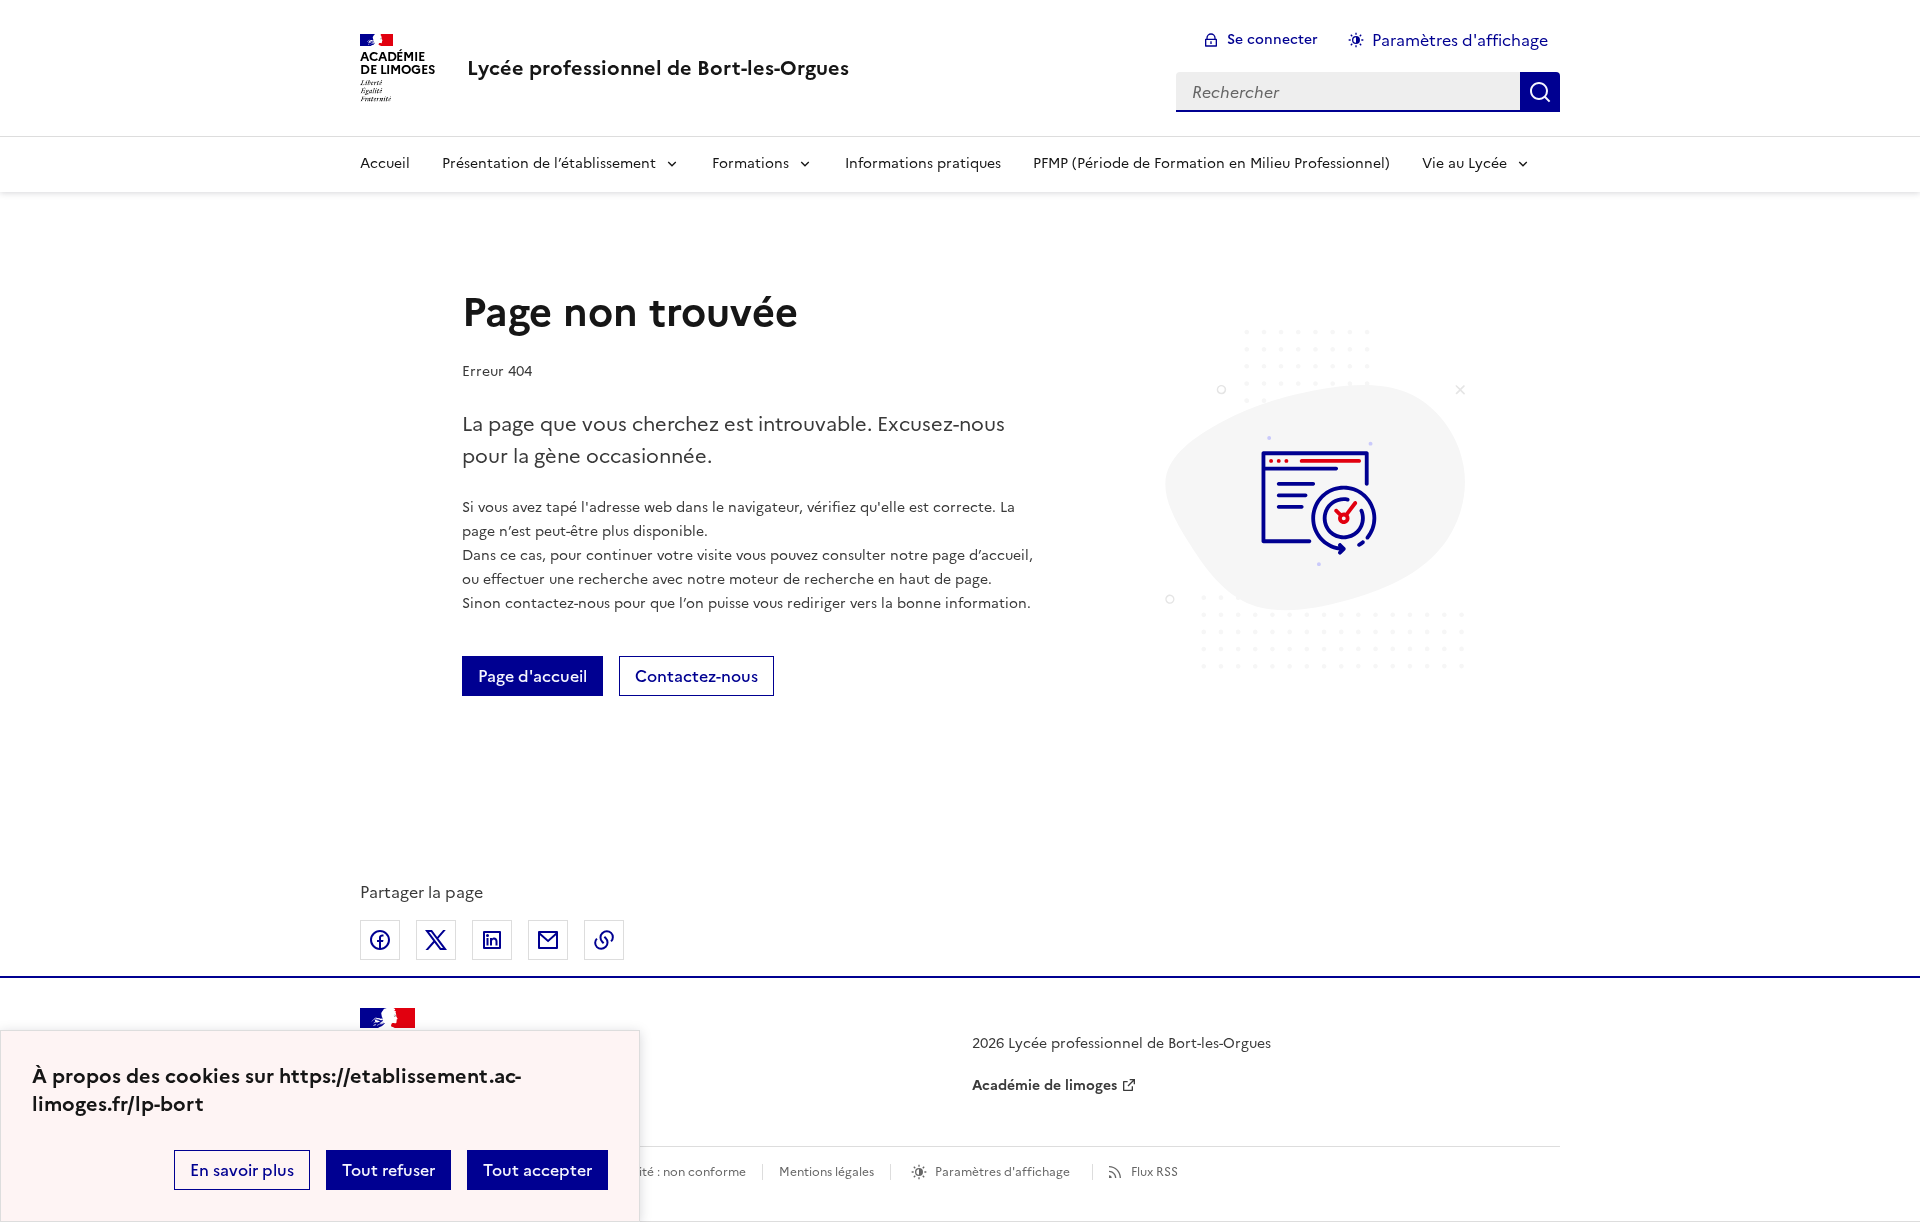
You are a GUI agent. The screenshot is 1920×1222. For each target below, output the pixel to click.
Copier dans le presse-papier (604, 940)
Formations (750, 163)
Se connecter (1272, 39)
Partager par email (548, 940)
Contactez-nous (696, 676)
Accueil (385, 163)
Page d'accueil (532, 676)
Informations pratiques (923, 163)
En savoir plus (242, 1170)
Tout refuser (388, 1170)
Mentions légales (826, 1172)
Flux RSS (1154, 1172)
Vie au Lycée (1464, 163)
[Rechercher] (1540, 92)
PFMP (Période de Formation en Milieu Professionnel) (1211, 163)
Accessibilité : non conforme (664, 1172)
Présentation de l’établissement (549, 163)
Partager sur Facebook (380, 940)
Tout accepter (537, 1170)
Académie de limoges (1044, 1085)
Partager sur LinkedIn (492, 940)
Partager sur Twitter (436, 940)
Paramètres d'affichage (1460, 40)
